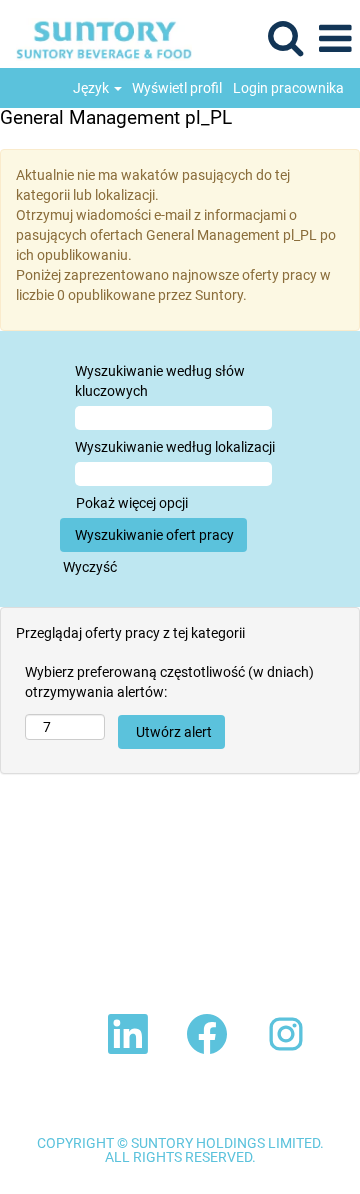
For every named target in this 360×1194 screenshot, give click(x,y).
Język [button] (92, 88)
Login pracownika (288, 88)
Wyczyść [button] (90, 567)
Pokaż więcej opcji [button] (132, 503)
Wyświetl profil (177, 88)
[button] (335, 38)
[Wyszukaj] (285, 37)
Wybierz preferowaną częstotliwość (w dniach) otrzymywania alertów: (169, 682)
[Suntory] (96, 38)
